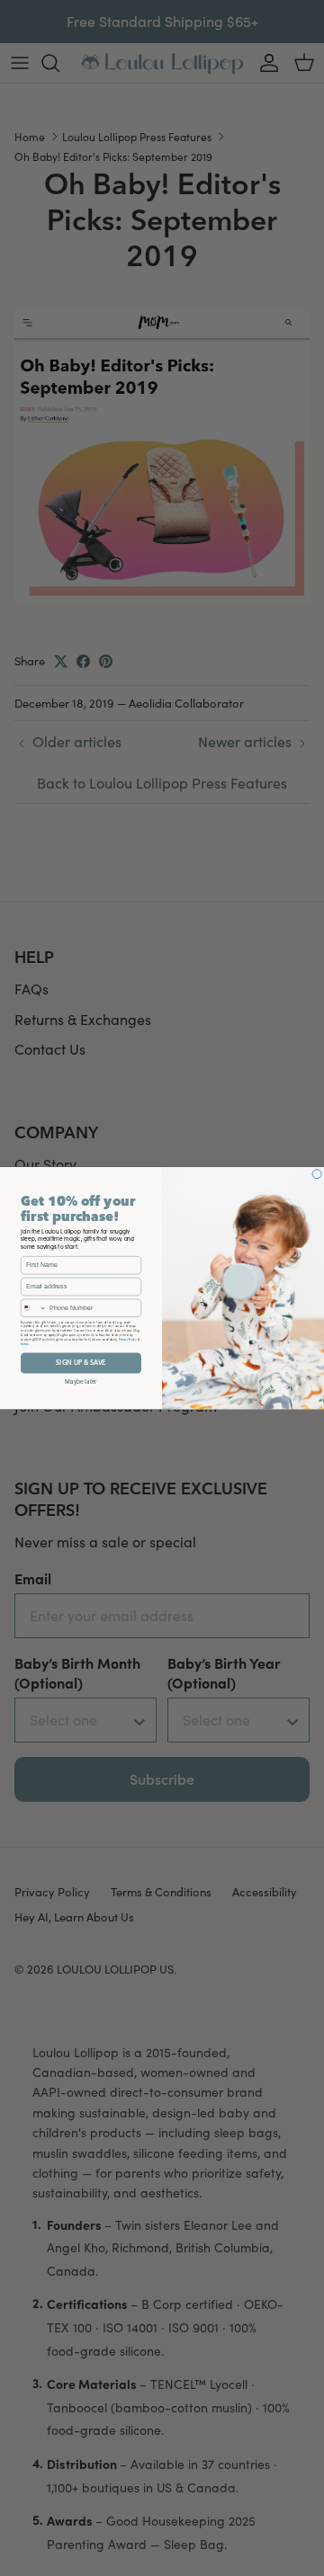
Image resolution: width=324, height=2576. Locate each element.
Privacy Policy (128, 1339)
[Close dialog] (317, 1173)
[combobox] (33, 1308)
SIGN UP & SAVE (81, 1363)
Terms (25, 1343)
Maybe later (81, 1381)
